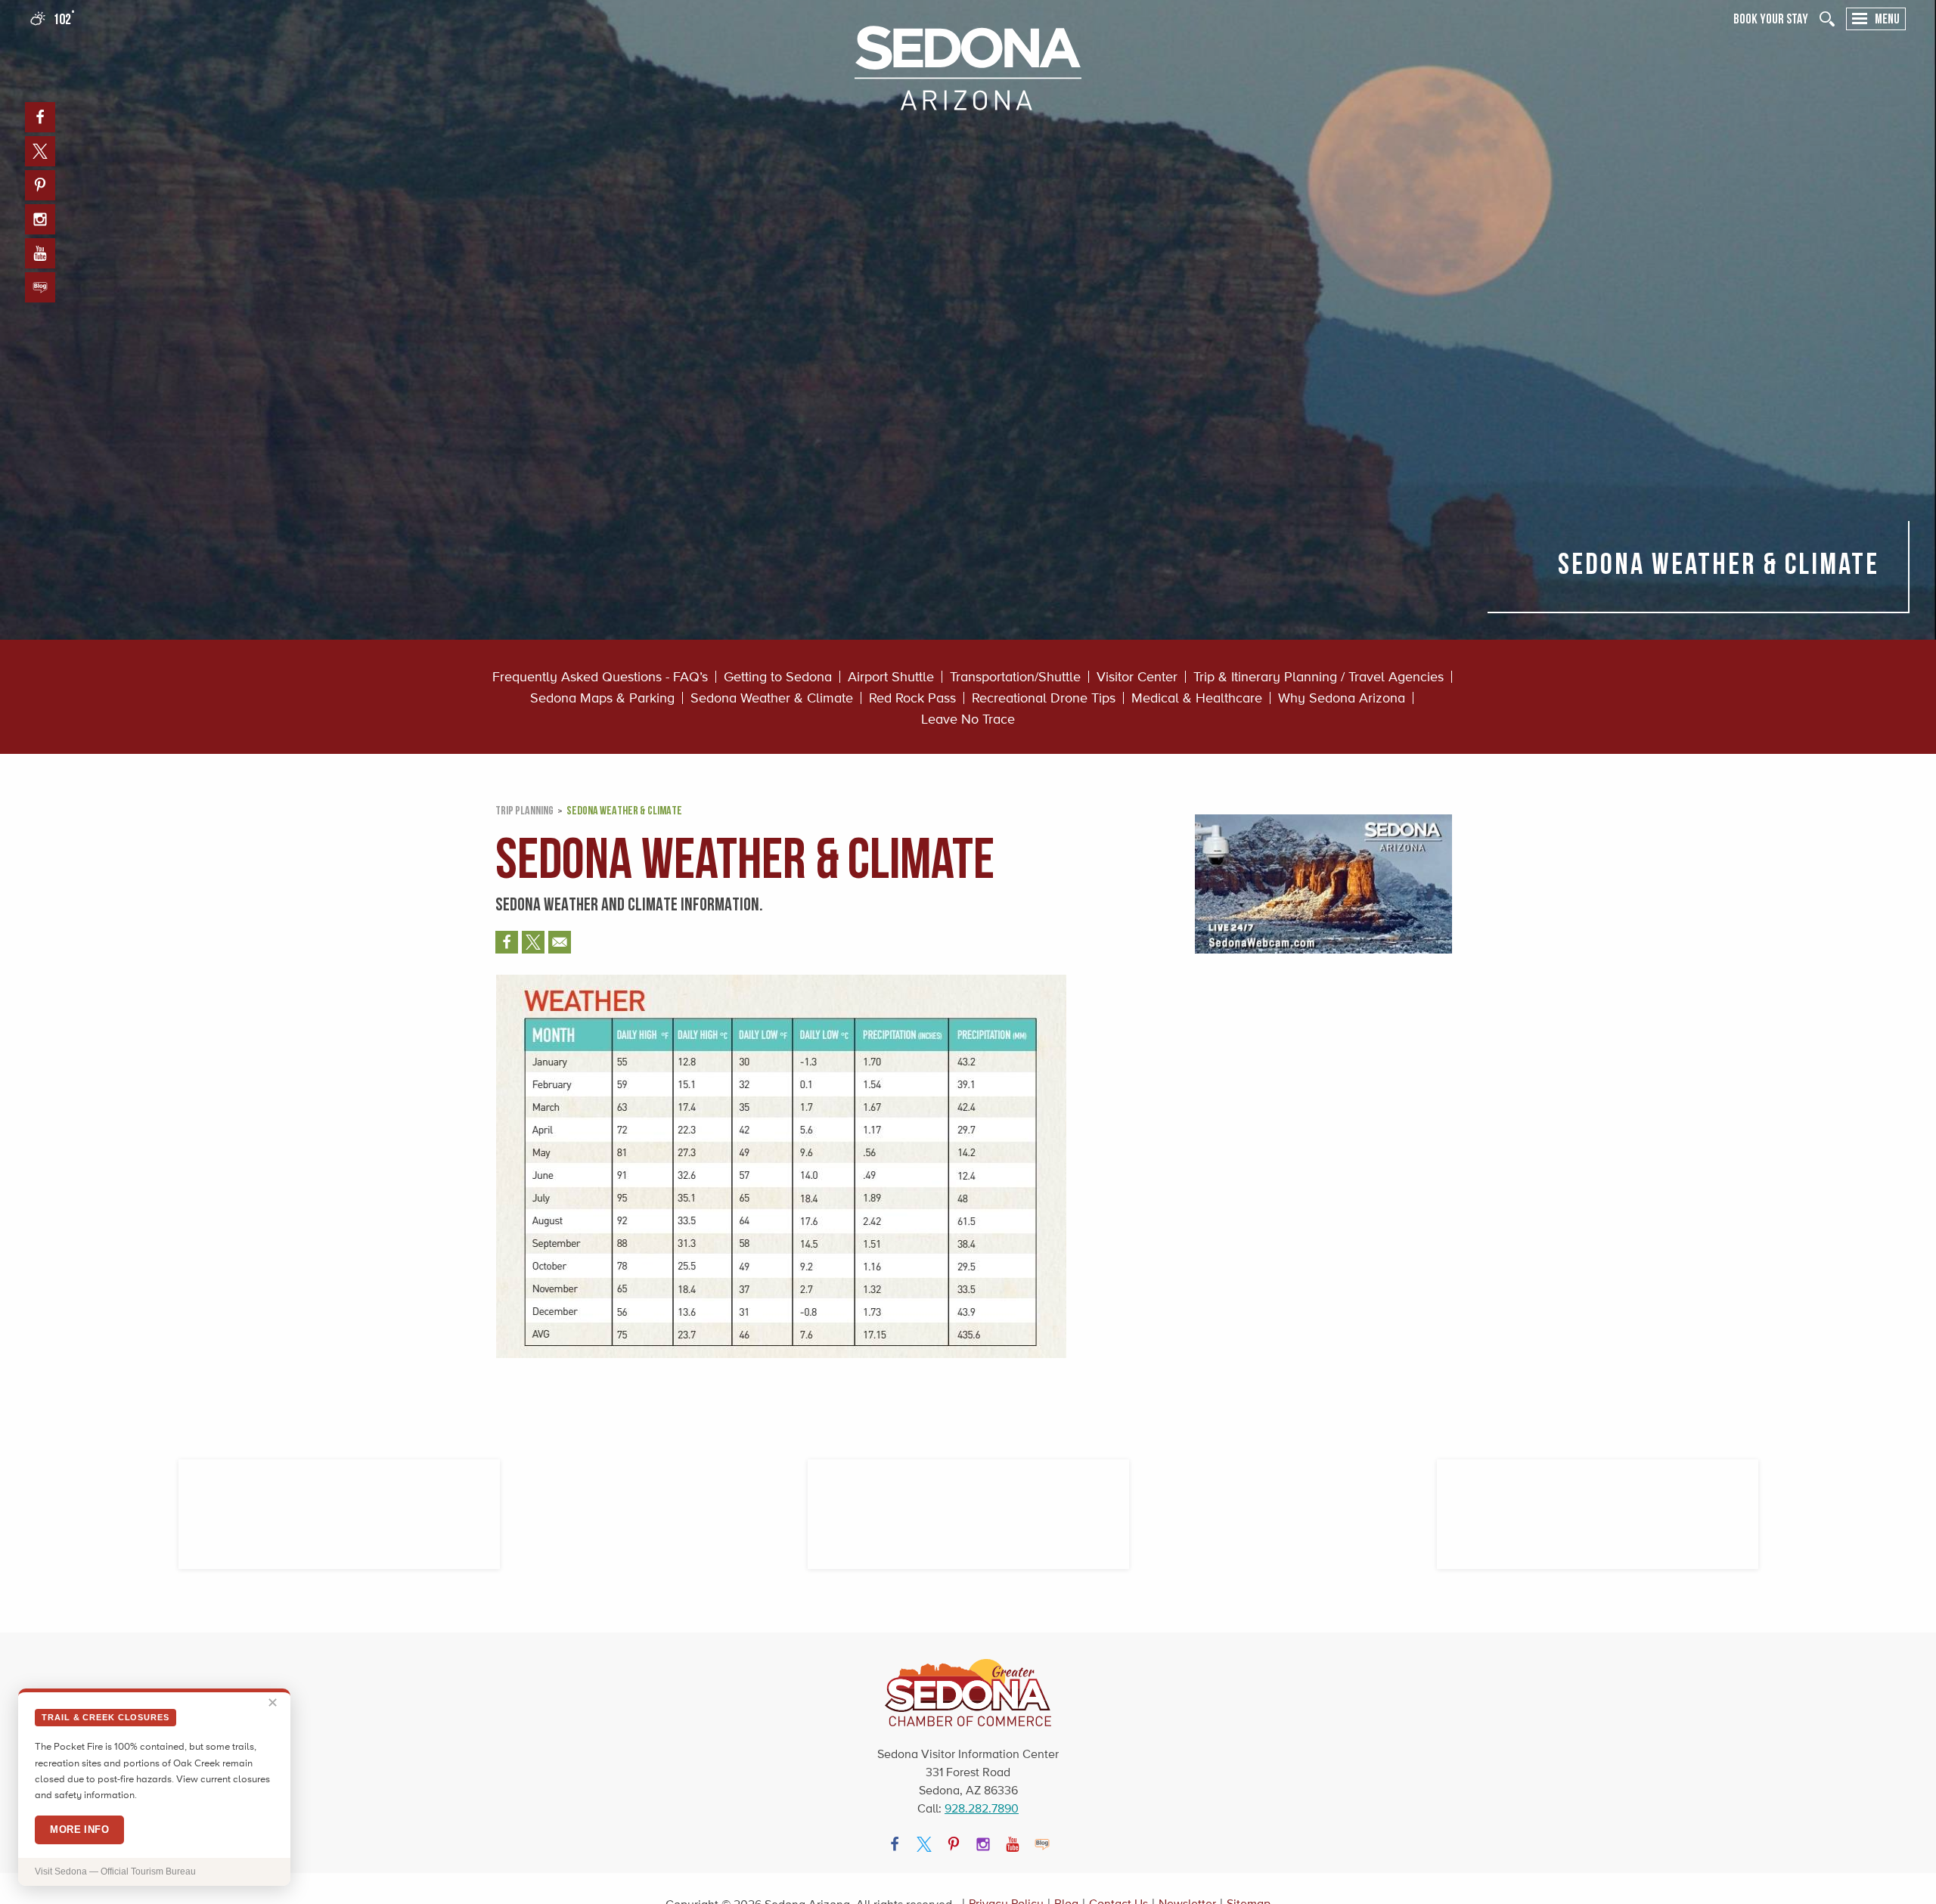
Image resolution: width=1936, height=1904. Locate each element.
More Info (79, 1830)
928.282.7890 (982, 1808)
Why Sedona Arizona (1342, 698)
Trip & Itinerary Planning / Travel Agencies (1319, 677)
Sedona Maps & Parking (602, 698)
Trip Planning (524, 810)
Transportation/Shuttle (1015, 677)
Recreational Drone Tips (1044, 698)
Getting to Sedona (778, 677)
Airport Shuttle (891, 677)
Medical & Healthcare (1197, 698)
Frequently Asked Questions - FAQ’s (600, 677)
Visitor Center (1137, 677)
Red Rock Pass (912, 698)
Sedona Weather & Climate (772, 698)
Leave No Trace (968, 719)
